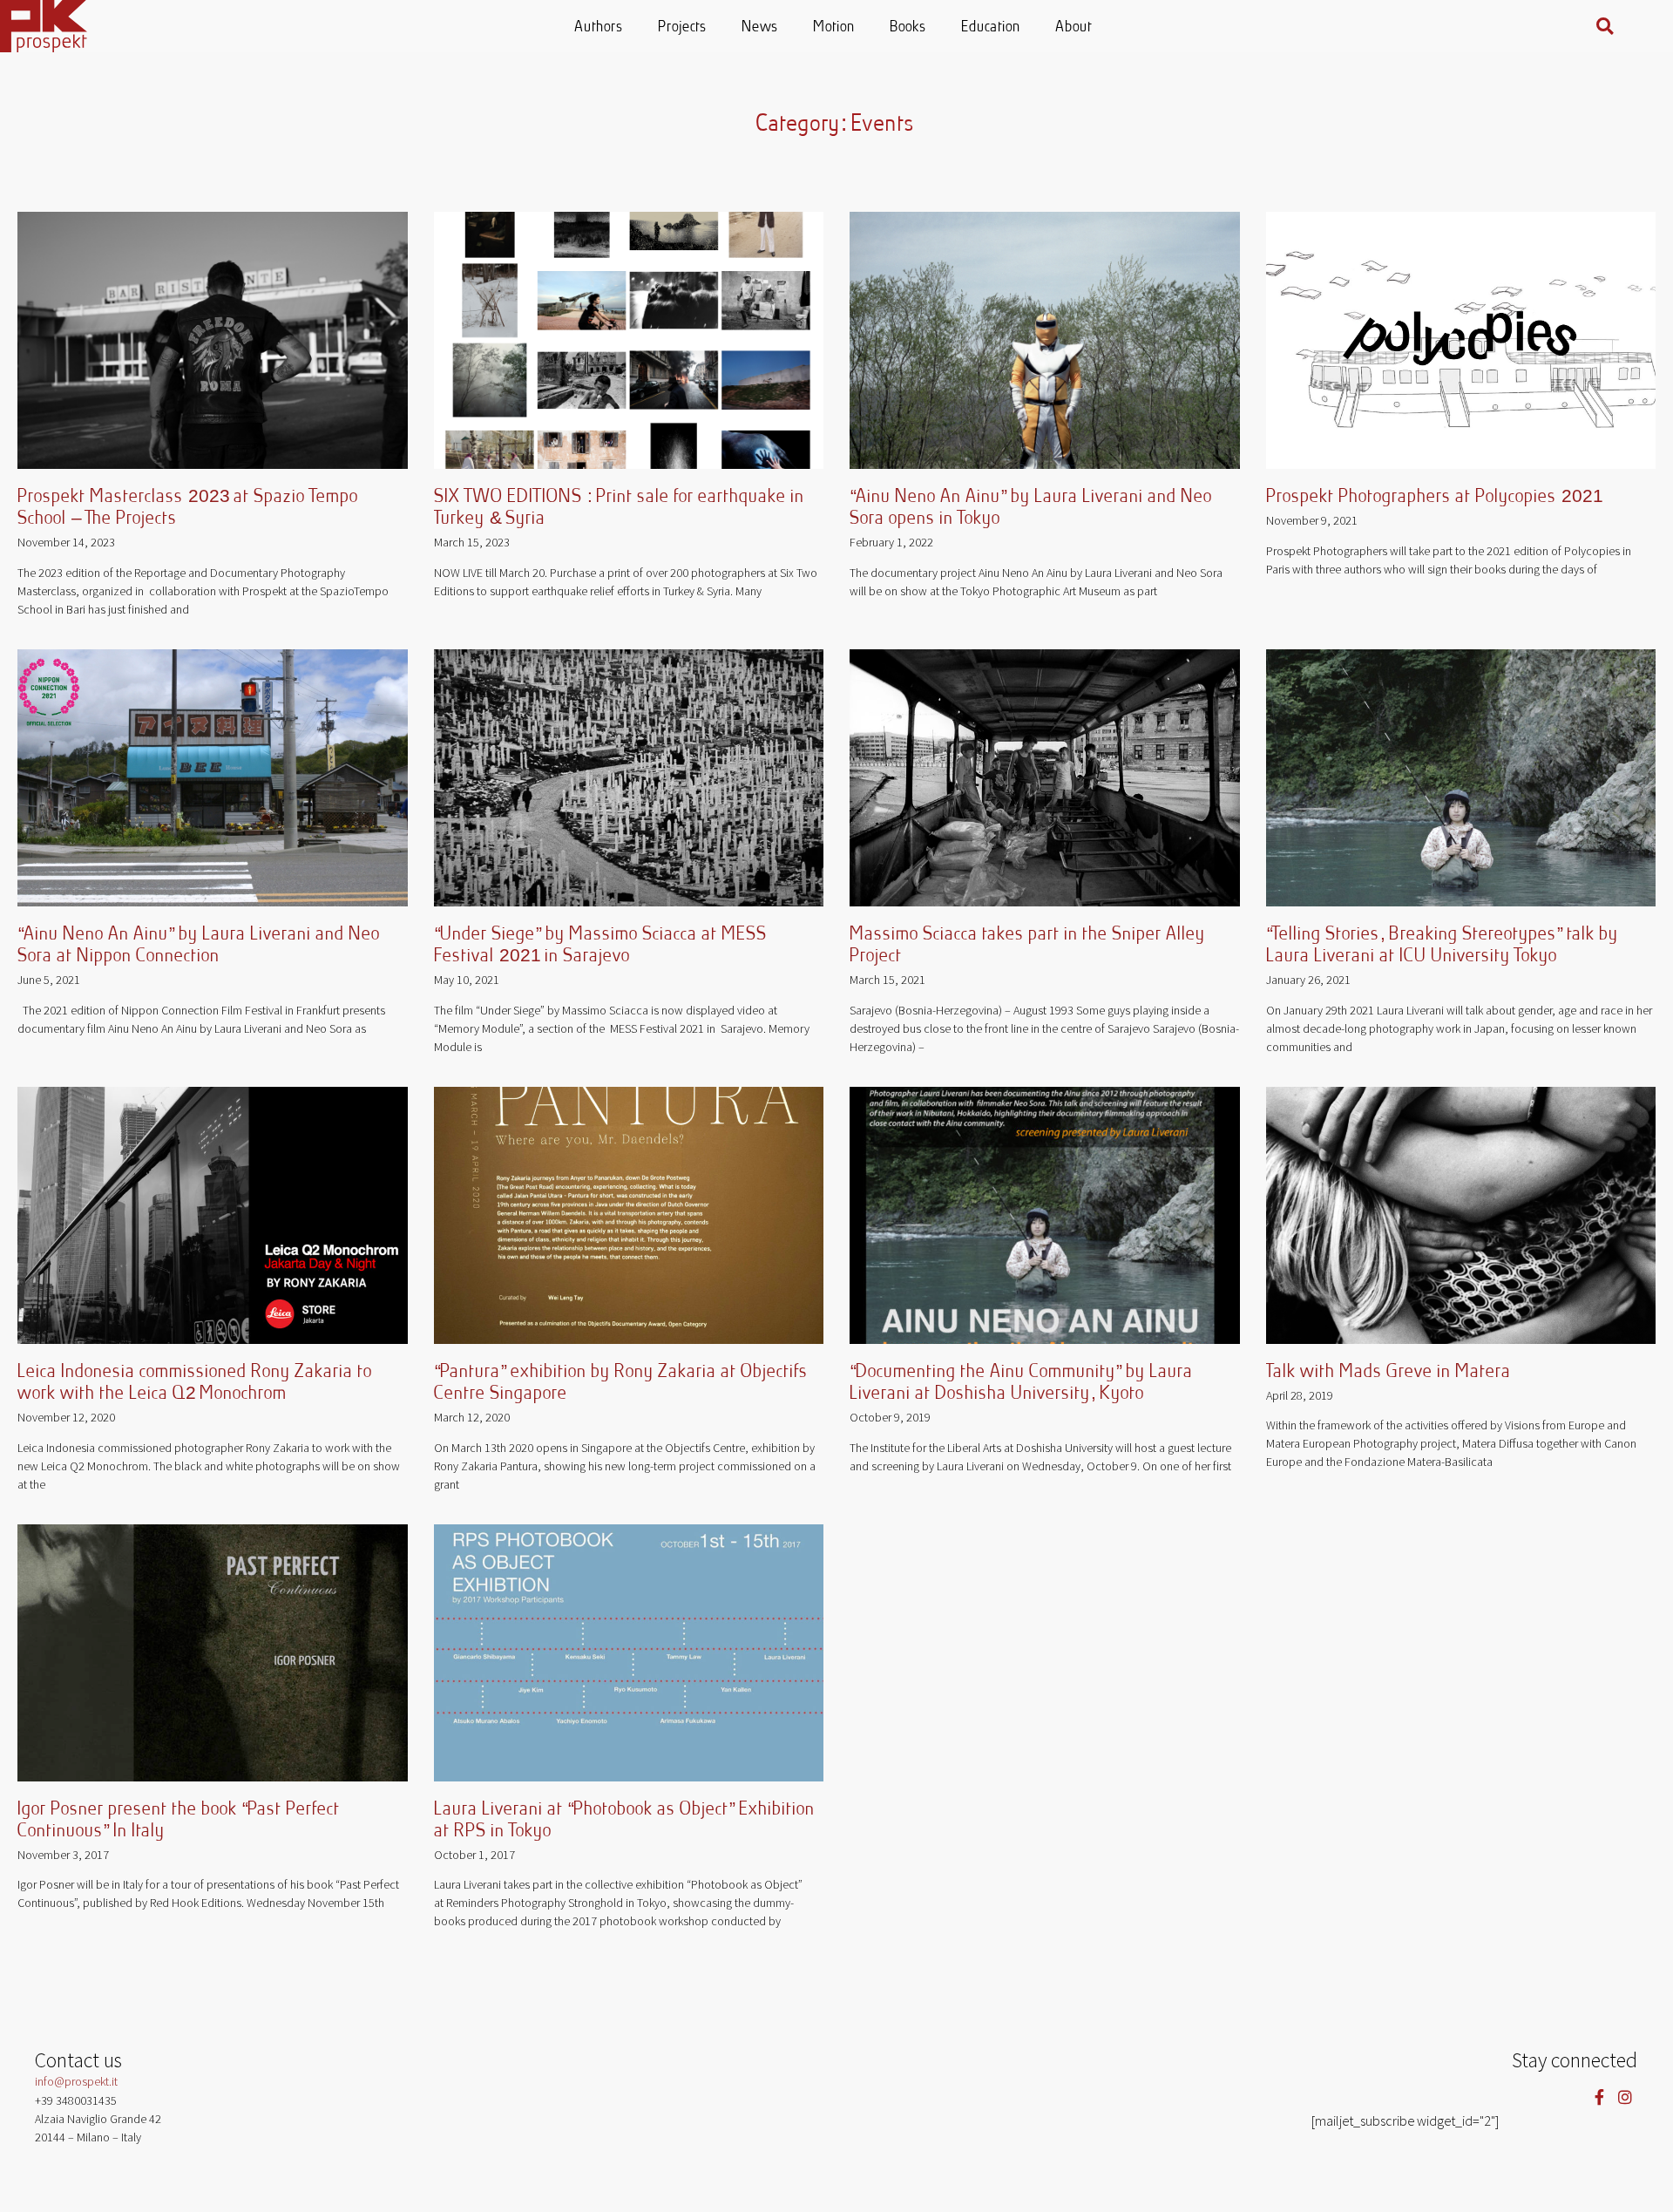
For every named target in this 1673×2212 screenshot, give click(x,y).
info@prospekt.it (76, 2081)
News (761, 27)
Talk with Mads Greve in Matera (1389, 1372)
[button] (1605, 26)
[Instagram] (1625, 2097)
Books (909, 27)
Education (992, 27)
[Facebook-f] (1599, 2097)
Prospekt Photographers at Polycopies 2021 (1435, 497)
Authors (599, 27)
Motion (835, 27)
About (1074, 27)
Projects (683, 27)
